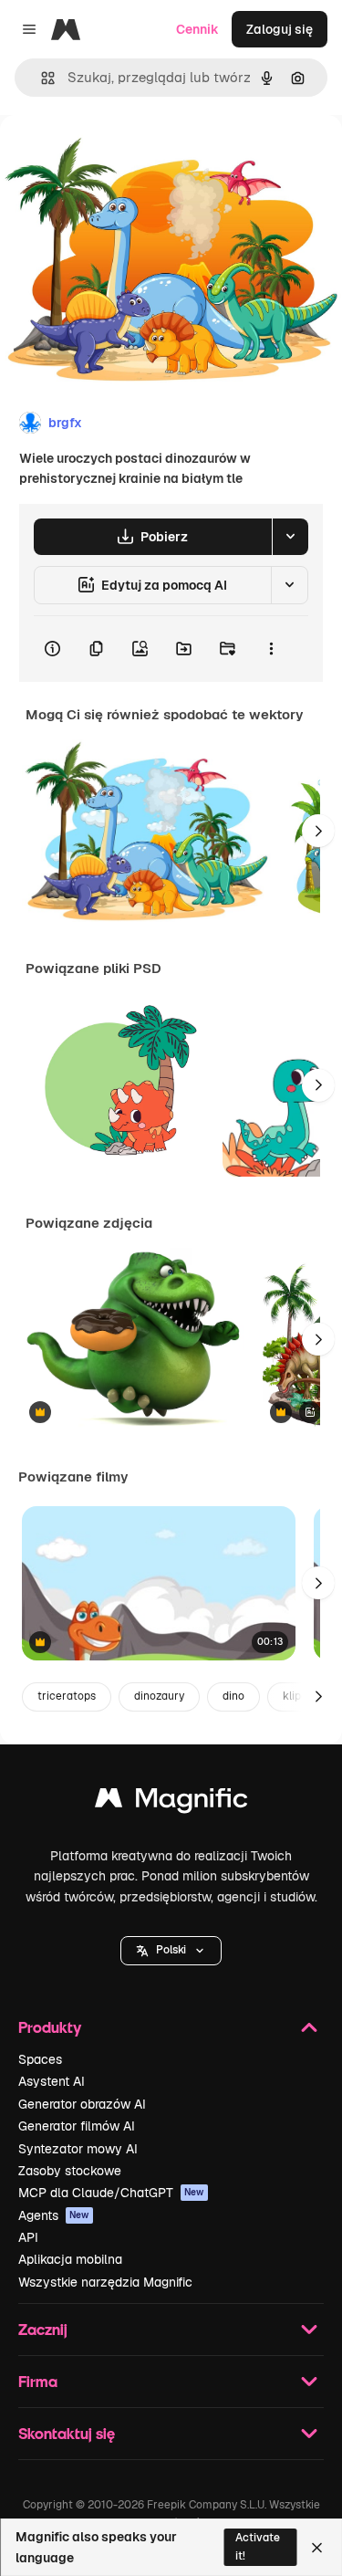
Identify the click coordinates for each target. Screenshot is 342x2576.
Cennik (197, 29)
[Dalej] (318, 831)
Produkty (50, 2027)
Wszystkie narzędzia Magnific (105, 2282)
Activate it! (258, 2546)
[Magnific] (171, 1802)
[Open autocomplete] (41, 78)
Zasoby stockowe (70, 2171)
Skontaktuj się (67, 2433)
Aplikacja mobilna (70, 2259)
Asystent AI (52, 2081)
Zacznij (43, 2329)
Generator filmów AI (77, 2126)
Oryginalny (126, 157)
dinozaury (159, 1696)
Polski (171, 1950)
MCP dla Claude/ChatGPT (111, 2193)
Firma (38, 2381)
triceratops (67, 1696)
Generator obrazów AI (82, 2104)
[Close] (317, 2548)
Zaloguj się (280, 29)
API (28, 2237)
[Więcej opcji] (271, 649)
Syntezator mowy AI (78, 2149)
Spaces (40, 2059)
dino (233, 1696)
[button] (171, 1951)
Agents (54, 2215)
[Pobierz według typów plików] (290, 537)
